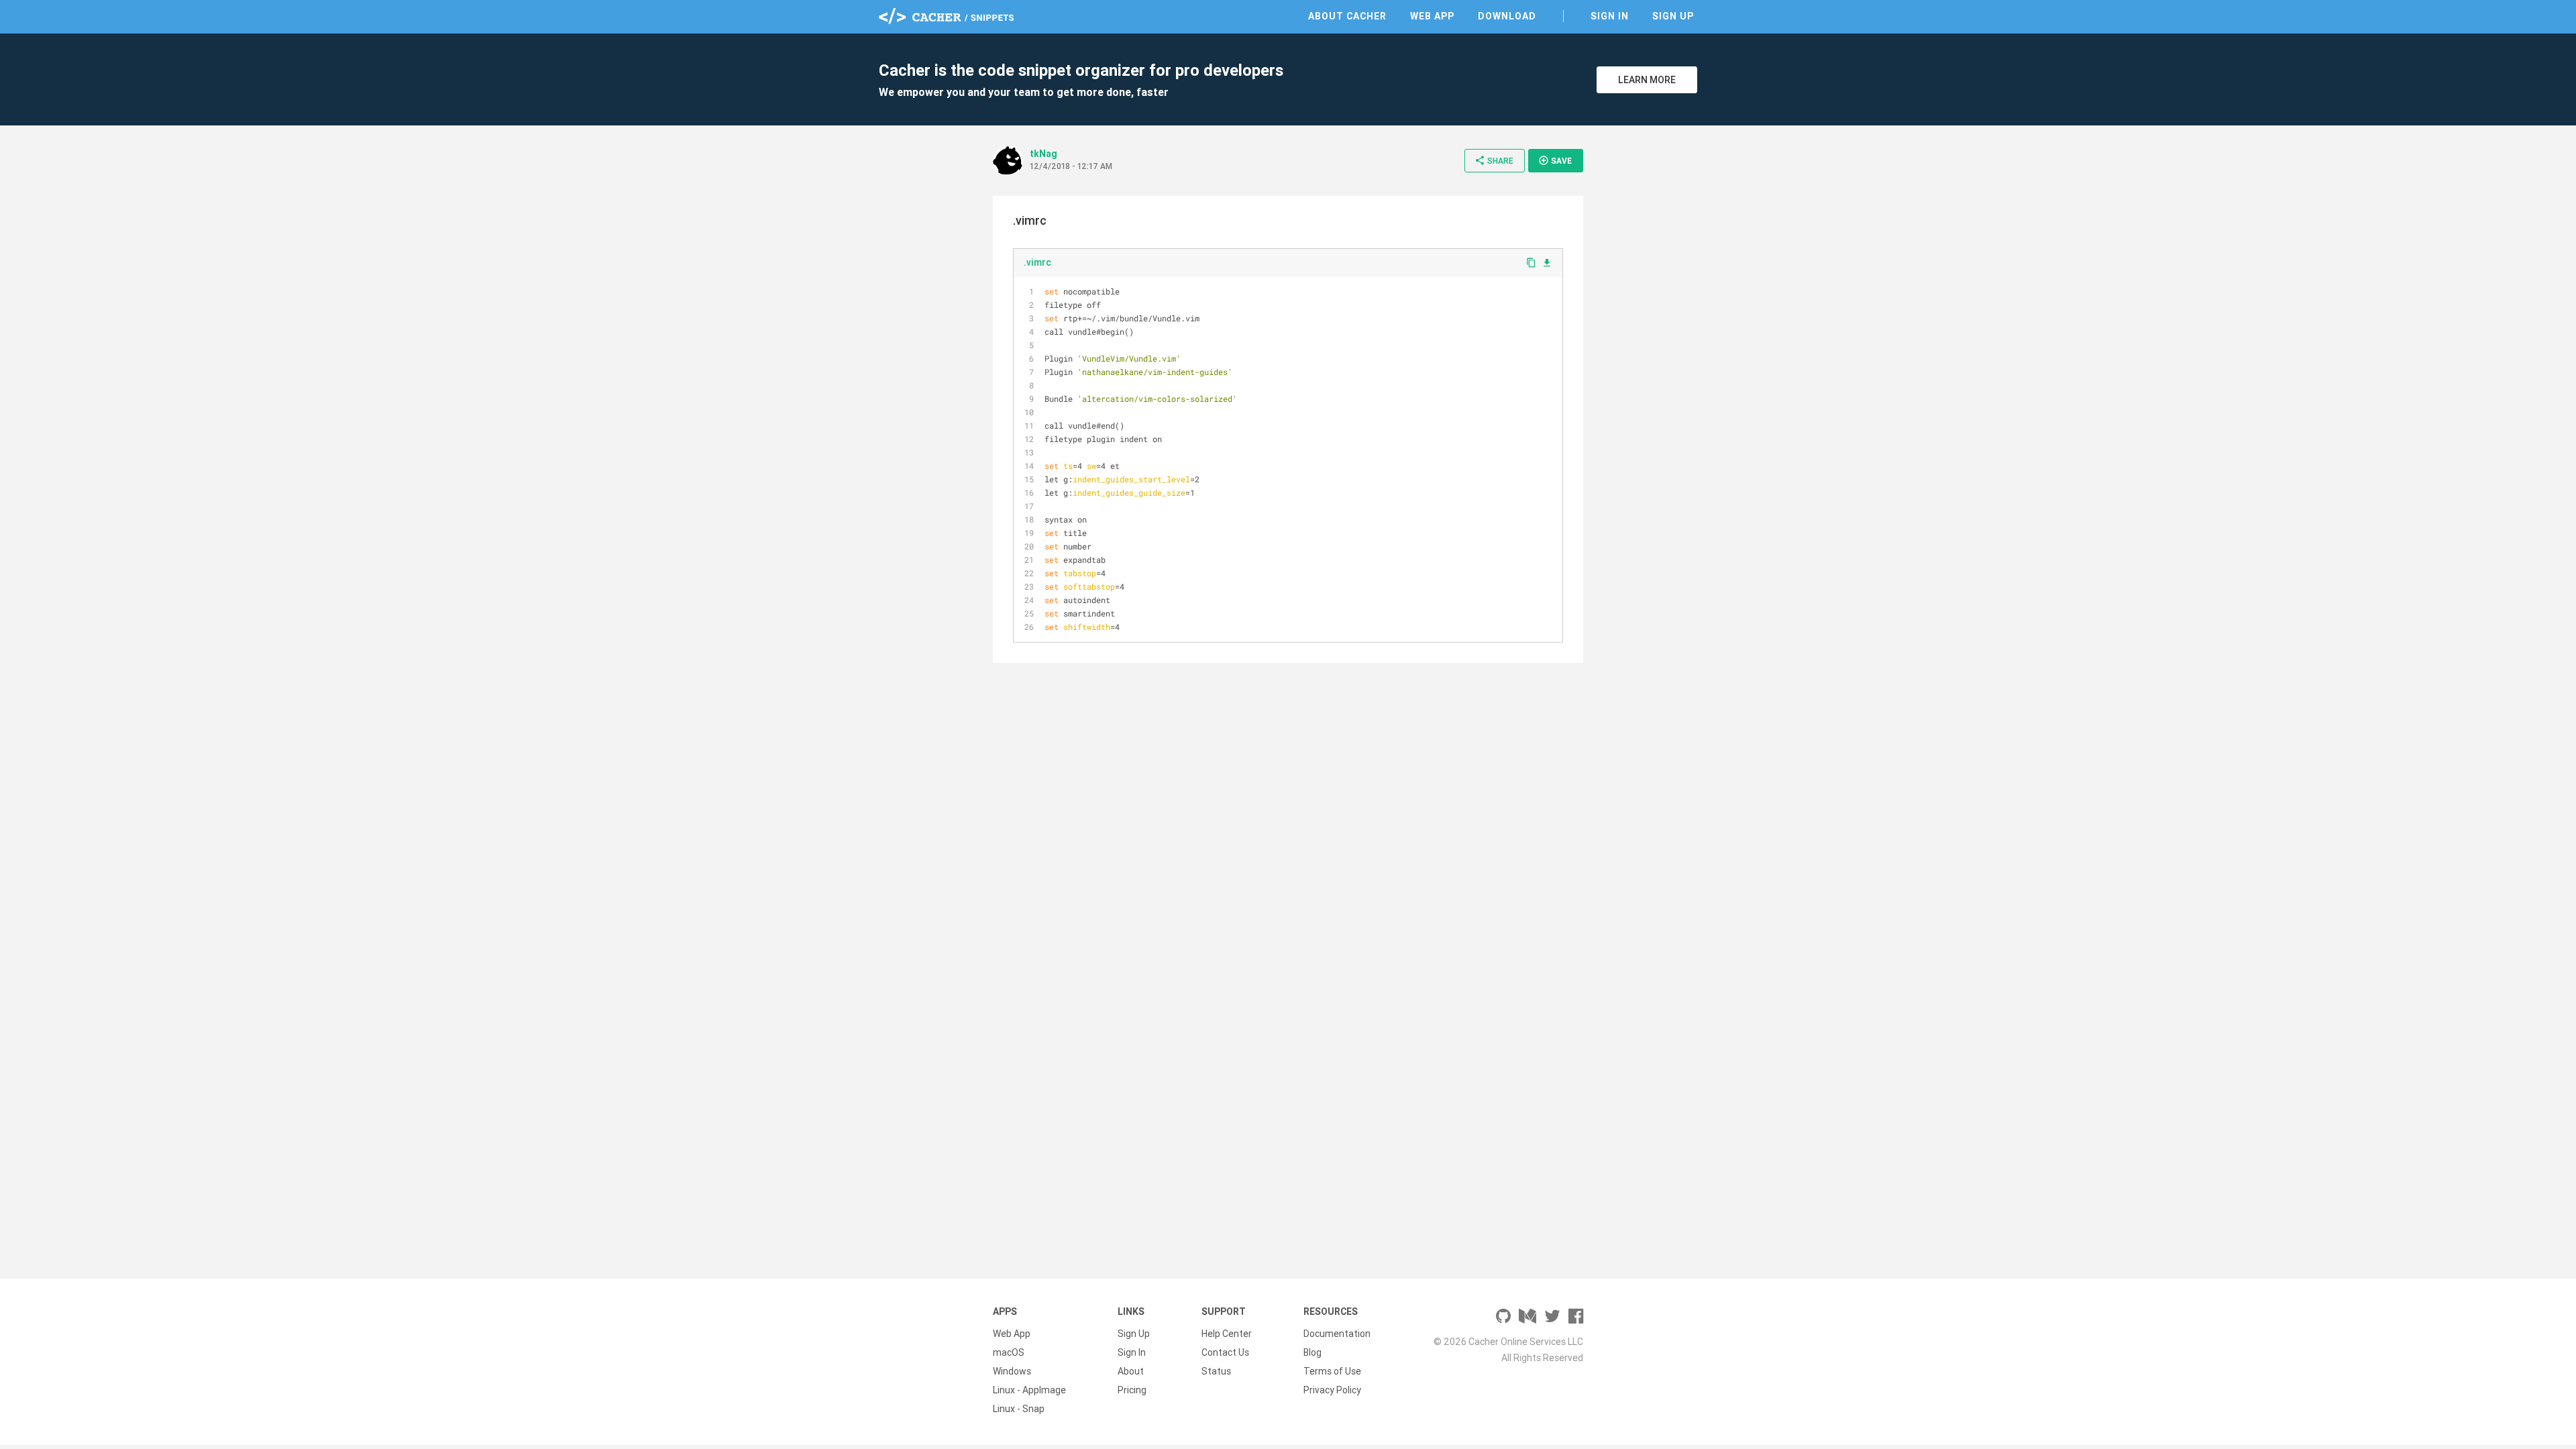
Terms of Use (1332, 1371)
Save (1555, 160)
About (1131, 1371)
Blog (1312, 1352)
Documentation (1337, 1334)
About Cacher (1347, 16)
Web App (1432, 16)
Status (1216, 1371)
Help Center (1227, 1334)
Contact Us (1225, 1352)
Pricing (1132, 1390)
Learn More (1647, 80)
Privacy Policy (1332, 1390)
